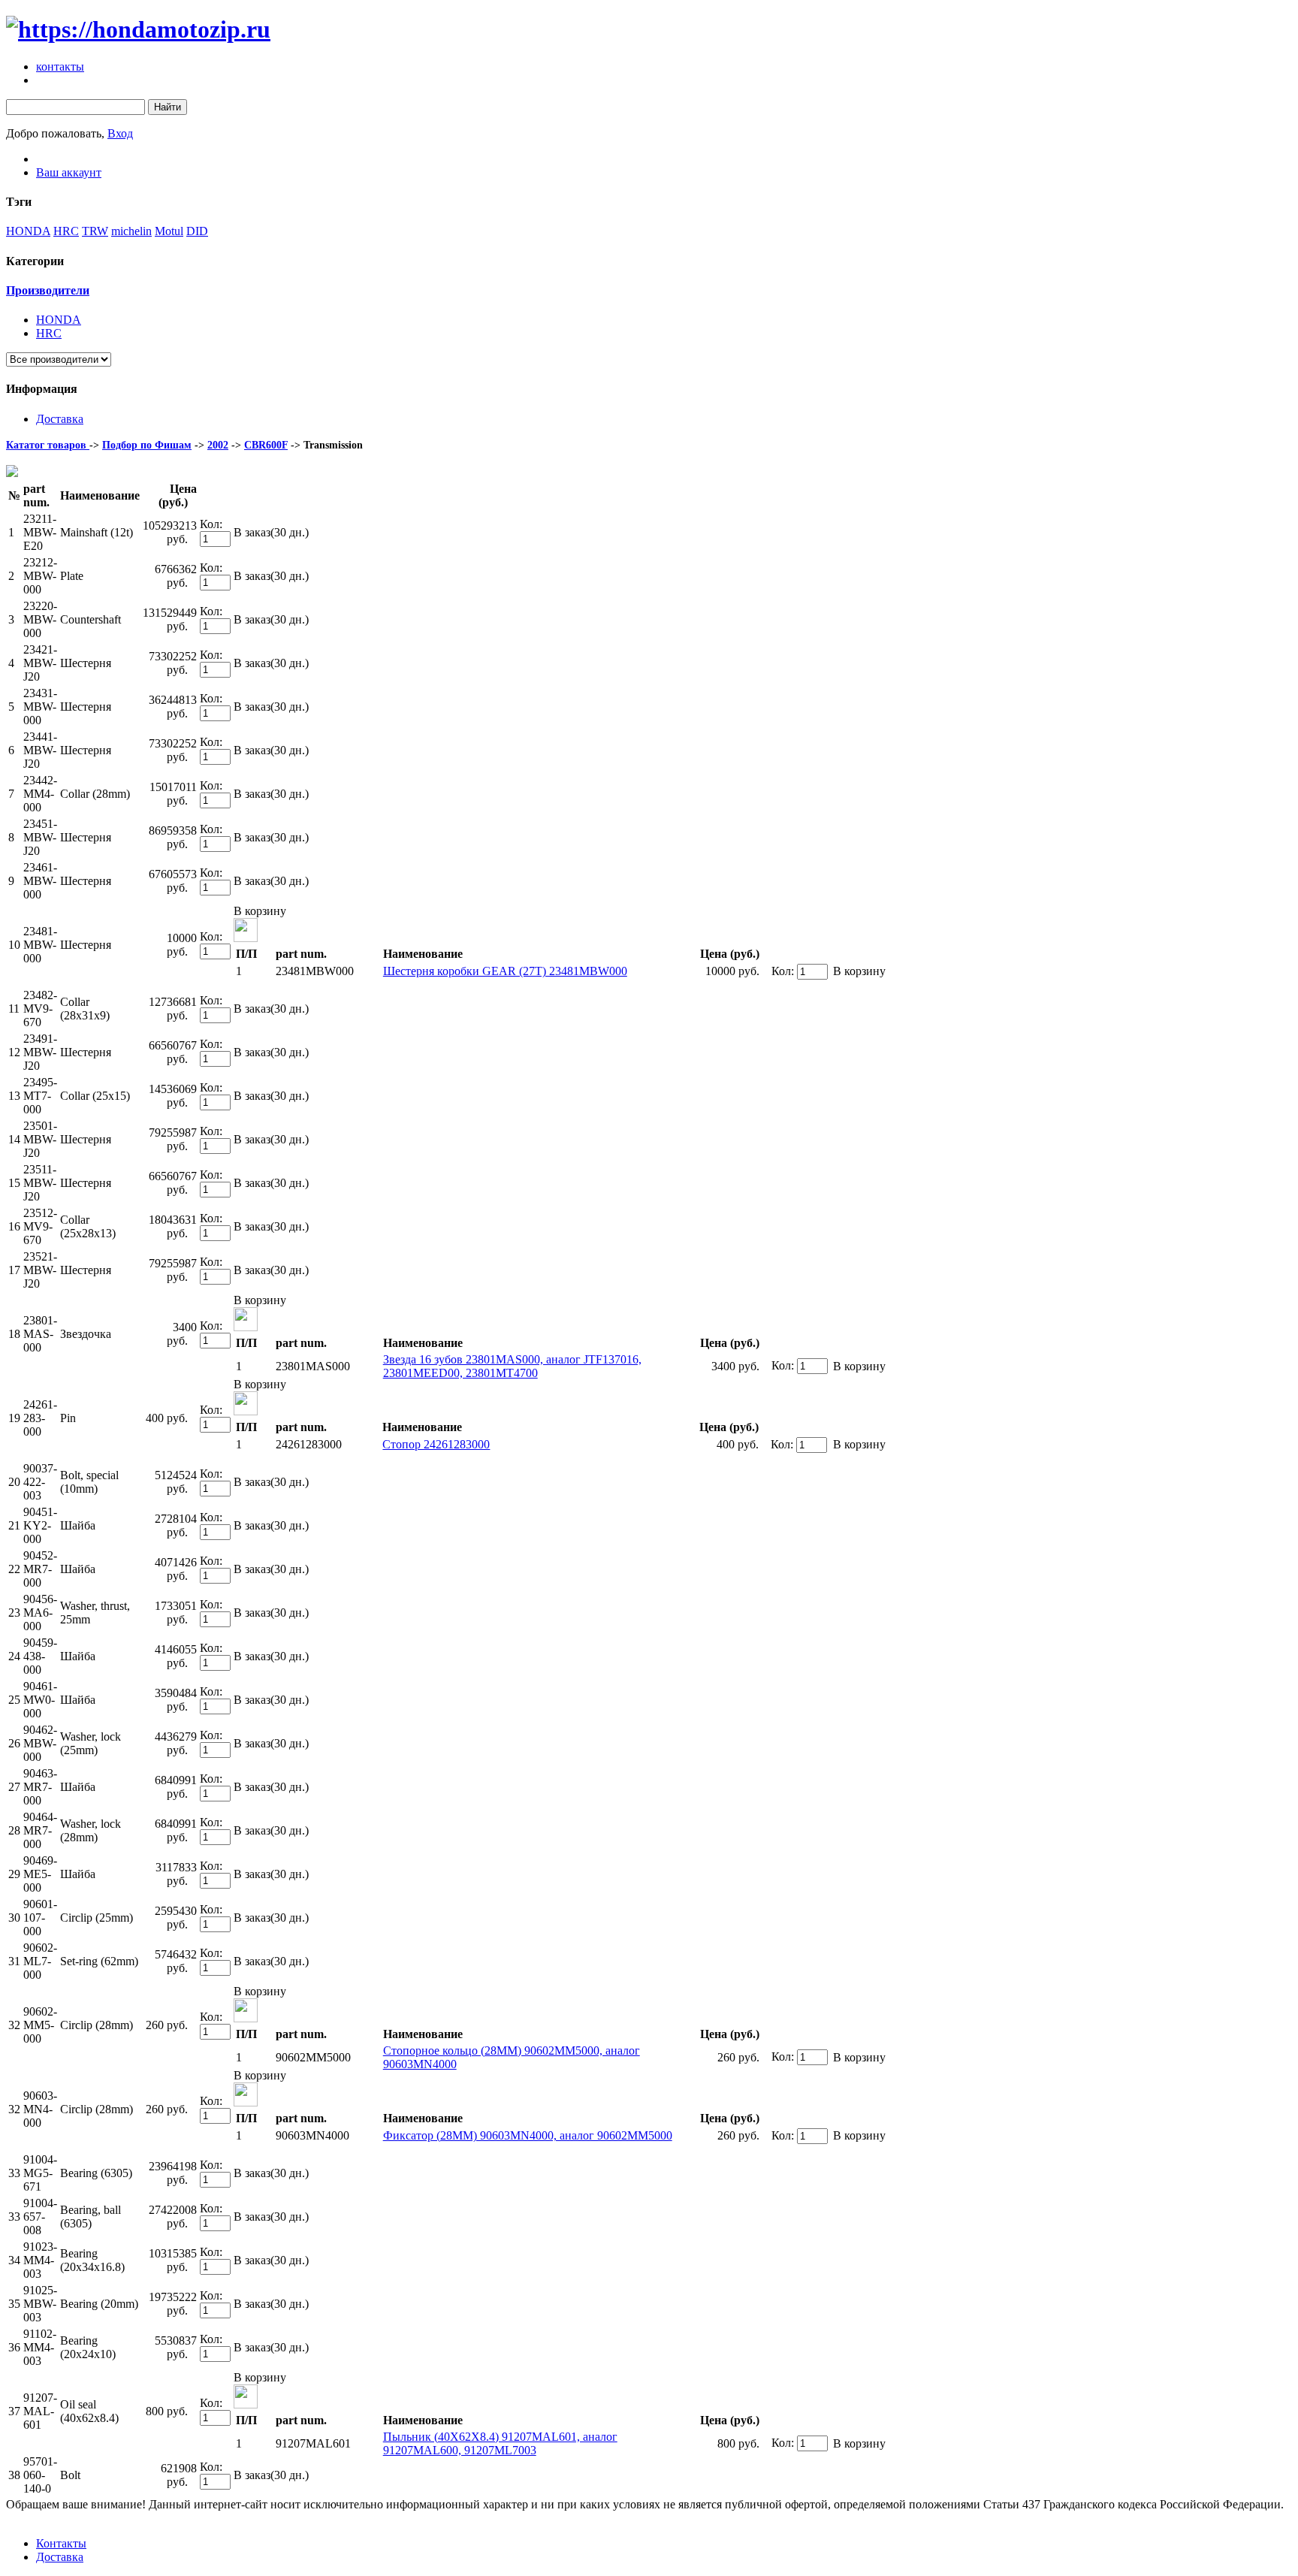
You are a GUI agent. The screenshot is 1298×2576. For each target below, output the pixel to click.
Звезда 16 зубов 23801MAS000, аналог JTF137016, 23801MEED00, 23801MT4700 (512, 1366)
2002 (218, 445)
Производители (48, 290)
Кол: (211, 524)
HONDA (28, 231)
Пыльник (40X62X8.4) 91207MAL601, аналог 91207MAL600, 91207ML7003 (500, 2443)
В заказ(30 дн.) (271, 532)
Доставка (60, 419)
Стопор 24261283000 (436, 1444)
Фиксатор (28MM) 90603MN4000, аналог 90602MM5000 (528, 2135)
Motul (169, 231)
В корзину (260, 911)
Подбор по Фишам (147, 445)
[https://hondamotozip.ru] (138, 29)
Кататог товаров (48, 445)
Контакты (61, 2543)
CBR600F (266, 445)
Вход (120, 133)
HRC (66, 231)
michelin (131, 231)
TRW (95, 231)
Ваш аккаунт (69, 172)
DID (197, 231)
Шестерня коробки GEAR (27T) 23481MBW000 (505, 971)
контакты (60, 66)
